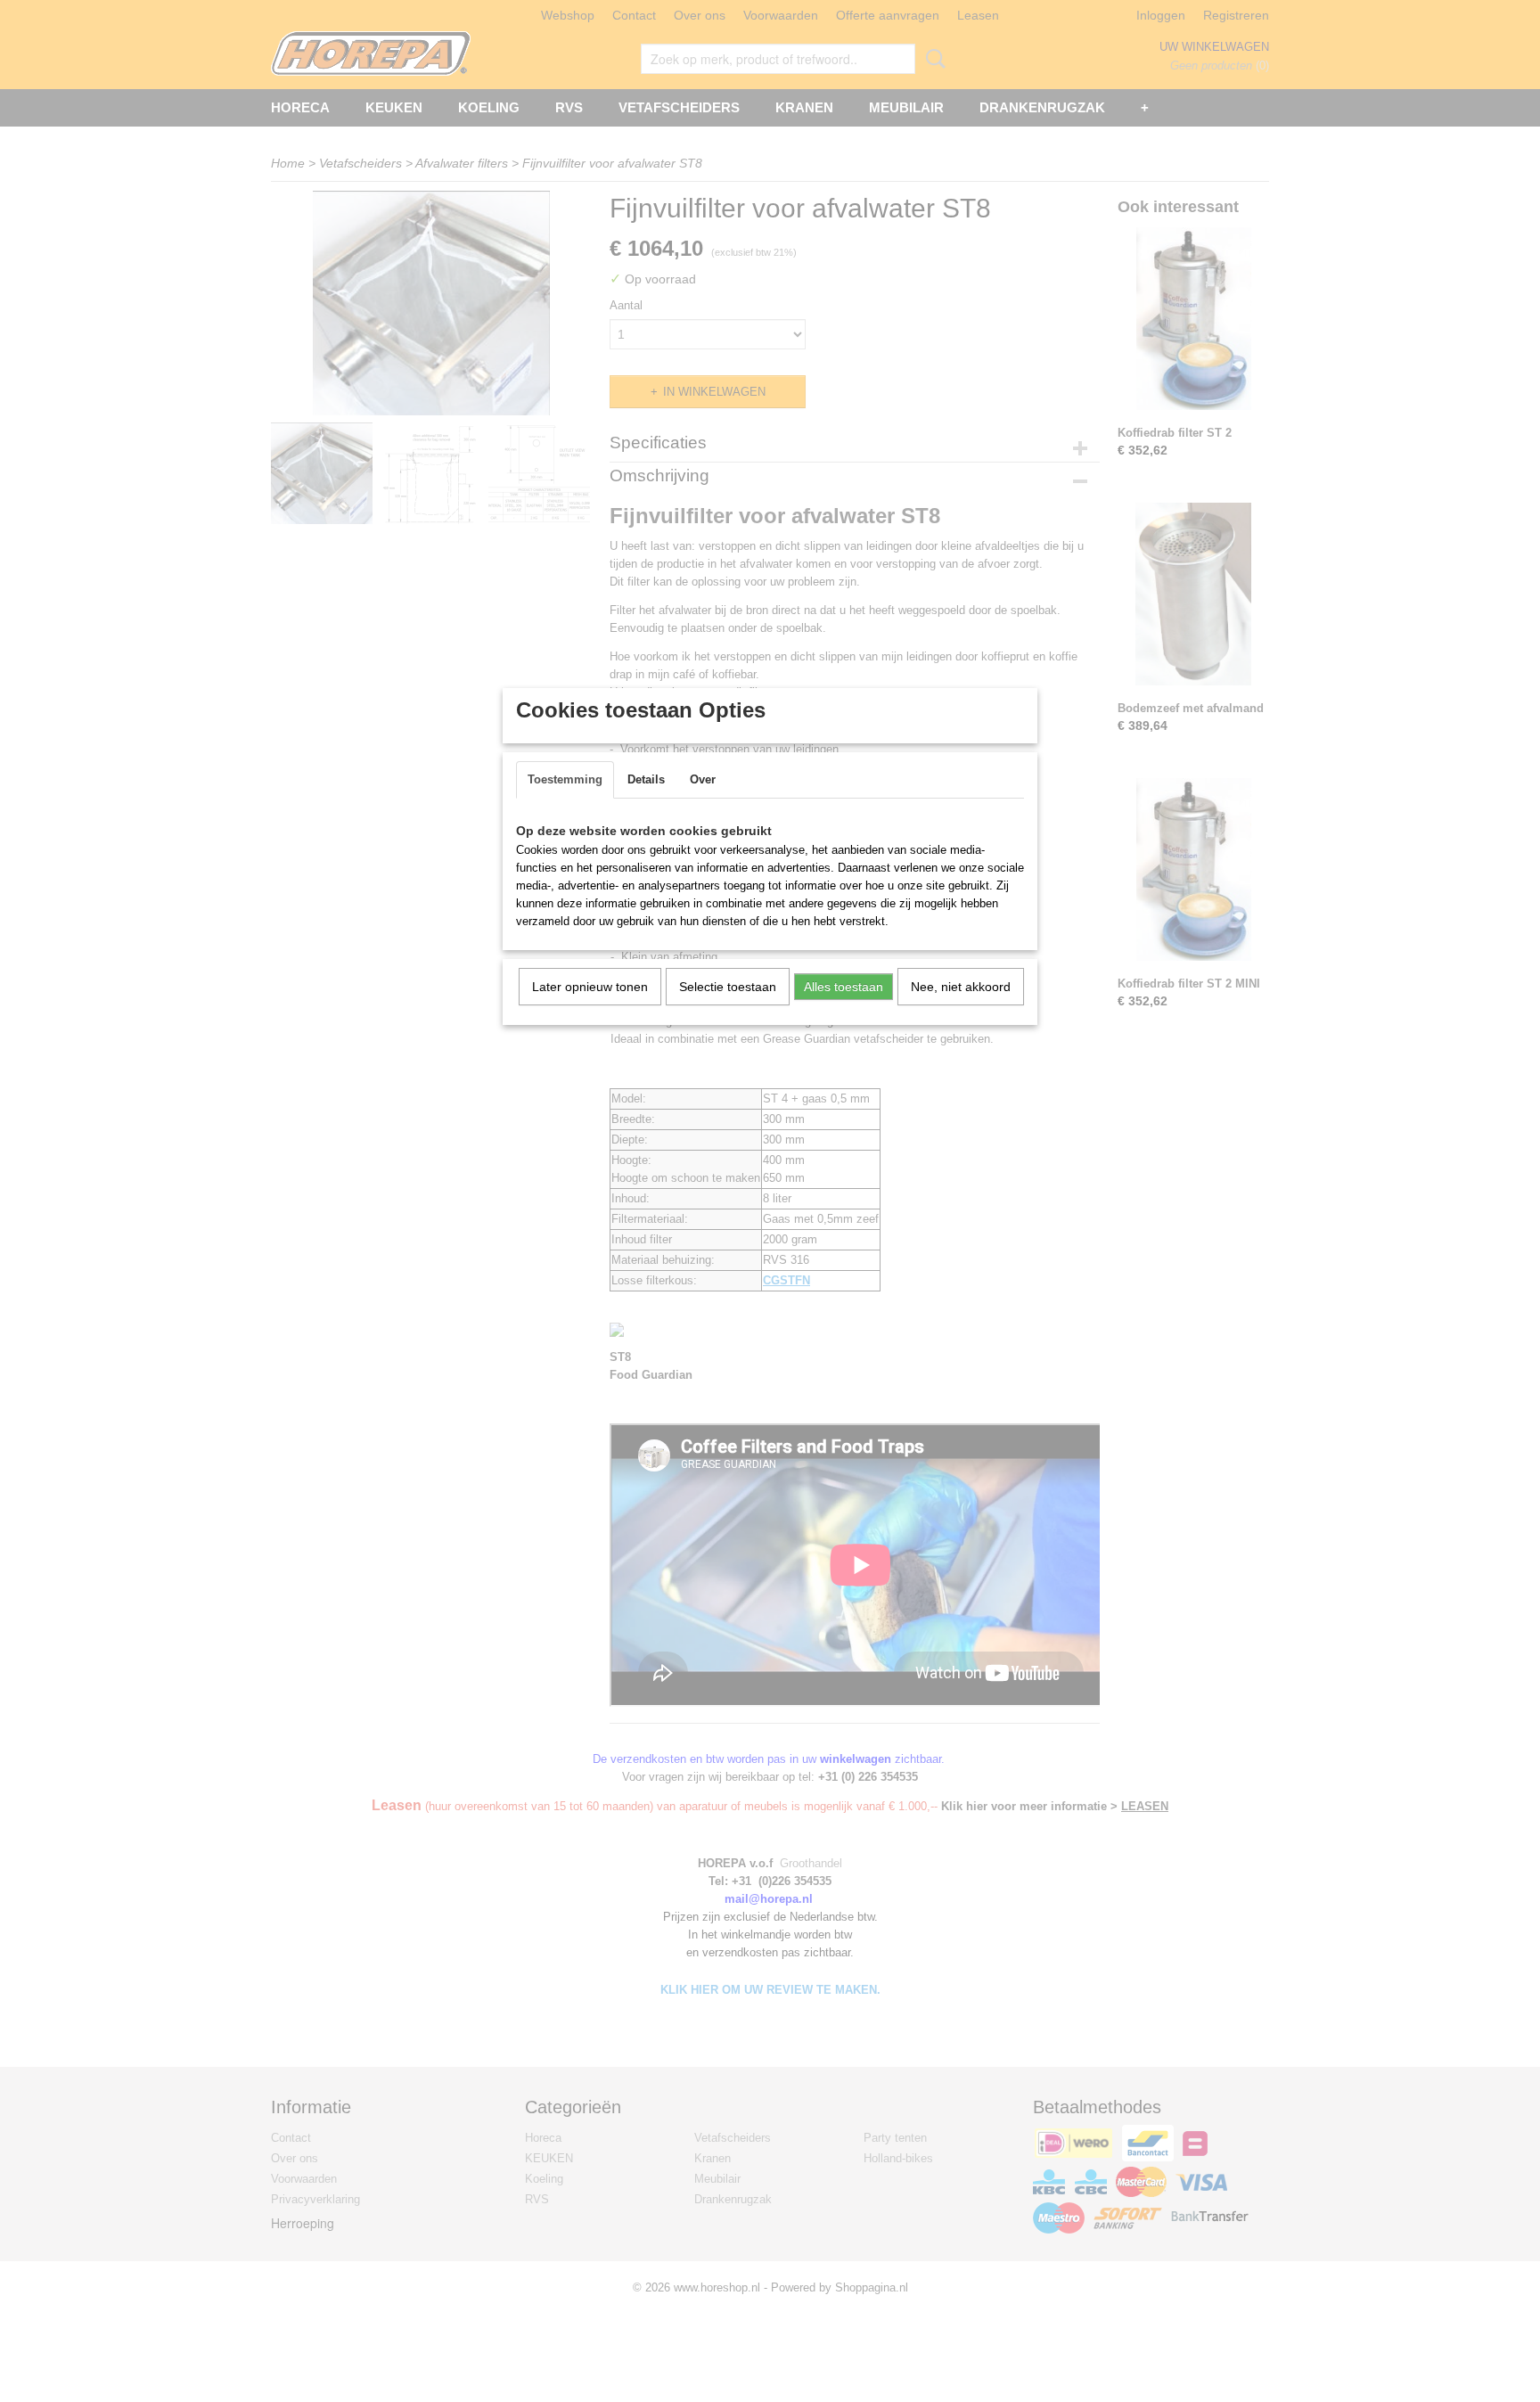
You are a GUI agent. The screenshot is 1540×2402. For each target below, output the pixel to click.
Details (646, 779)
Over (703, 779)
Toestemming (565, 779)
